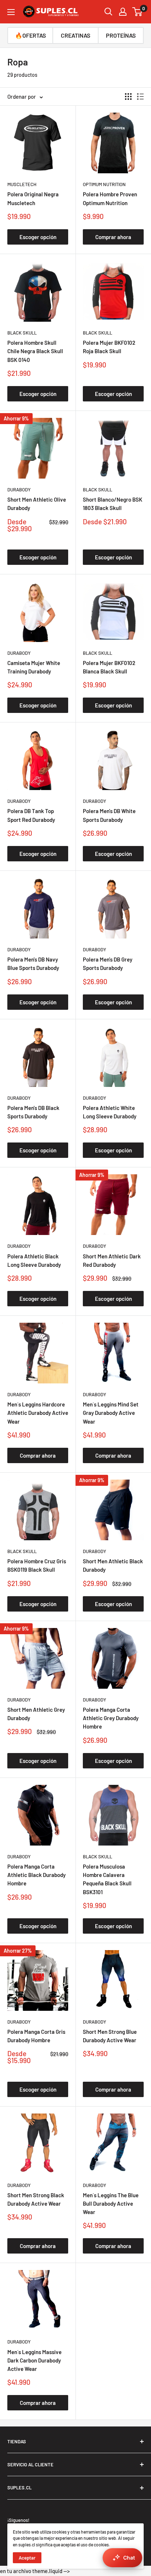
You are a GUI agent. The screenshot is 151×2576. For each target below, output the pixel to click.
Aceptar (27, 2558)
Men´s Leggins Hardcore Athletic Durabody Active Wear (38, 1413)
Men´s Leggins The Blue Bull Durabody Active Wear (111, 2204)
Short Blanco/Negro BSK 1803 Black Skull (113, 504)
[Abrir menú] (11, 12)
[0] (138, 12)
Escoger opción (38, 237)
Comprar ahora (113, 237)
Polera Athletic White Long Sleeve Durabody (110, 1112)
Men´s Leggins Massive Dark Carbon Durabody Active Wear (34, 2360)
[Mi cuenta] (123, 12)
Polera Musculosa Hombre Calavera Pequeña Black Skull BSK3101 (107, 1879)
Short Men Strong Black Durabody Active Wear (36, 2199)
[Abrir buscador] (108, 12)
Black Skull (22, 333)
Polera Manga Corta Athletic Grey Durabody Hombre (111, 1718)
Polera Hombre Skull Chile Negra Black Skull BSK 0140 (35, 351)
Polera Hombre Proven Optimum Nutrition (110, 198)
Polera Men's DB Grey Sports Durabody (108, 964)
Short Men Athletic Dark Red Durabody (112, 1260)
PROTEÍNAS (121, 35)
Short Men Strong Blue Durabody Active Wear (110, 2036)
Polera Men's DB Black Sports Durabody (33, 1112)
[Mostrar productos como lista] (140, 97)
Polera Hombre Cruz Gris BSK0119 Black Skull (37, 1565)
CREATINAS (75, 35)
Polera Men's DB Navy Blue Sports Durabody (33, 964)
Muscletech (22, 184)
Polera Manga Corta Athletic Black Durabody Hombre (36, 1875)
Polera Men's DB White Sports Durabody (109, 815)
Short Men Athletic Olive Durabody (37, 504)
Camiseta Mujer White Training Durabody (34, 667)
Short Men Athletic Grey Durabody (36, 1714)
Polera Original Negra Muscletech (33, 198)
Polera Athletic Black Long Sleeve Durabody (34, 1260)
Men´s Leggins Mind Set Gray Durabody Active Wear (111, 1413)
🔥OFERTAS (30, 35)
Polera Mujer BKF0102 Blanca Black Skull (109, 667)
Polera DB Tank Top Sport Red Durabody (31, 815)
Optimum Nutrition (104, 184)
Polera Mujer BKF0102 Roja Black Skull (109, 347)
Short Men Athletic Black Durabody (113, 1565)
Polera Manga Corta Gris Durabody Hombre (36, 2036)
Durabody (19, 490)
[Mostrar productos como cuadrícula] (128, 97)
